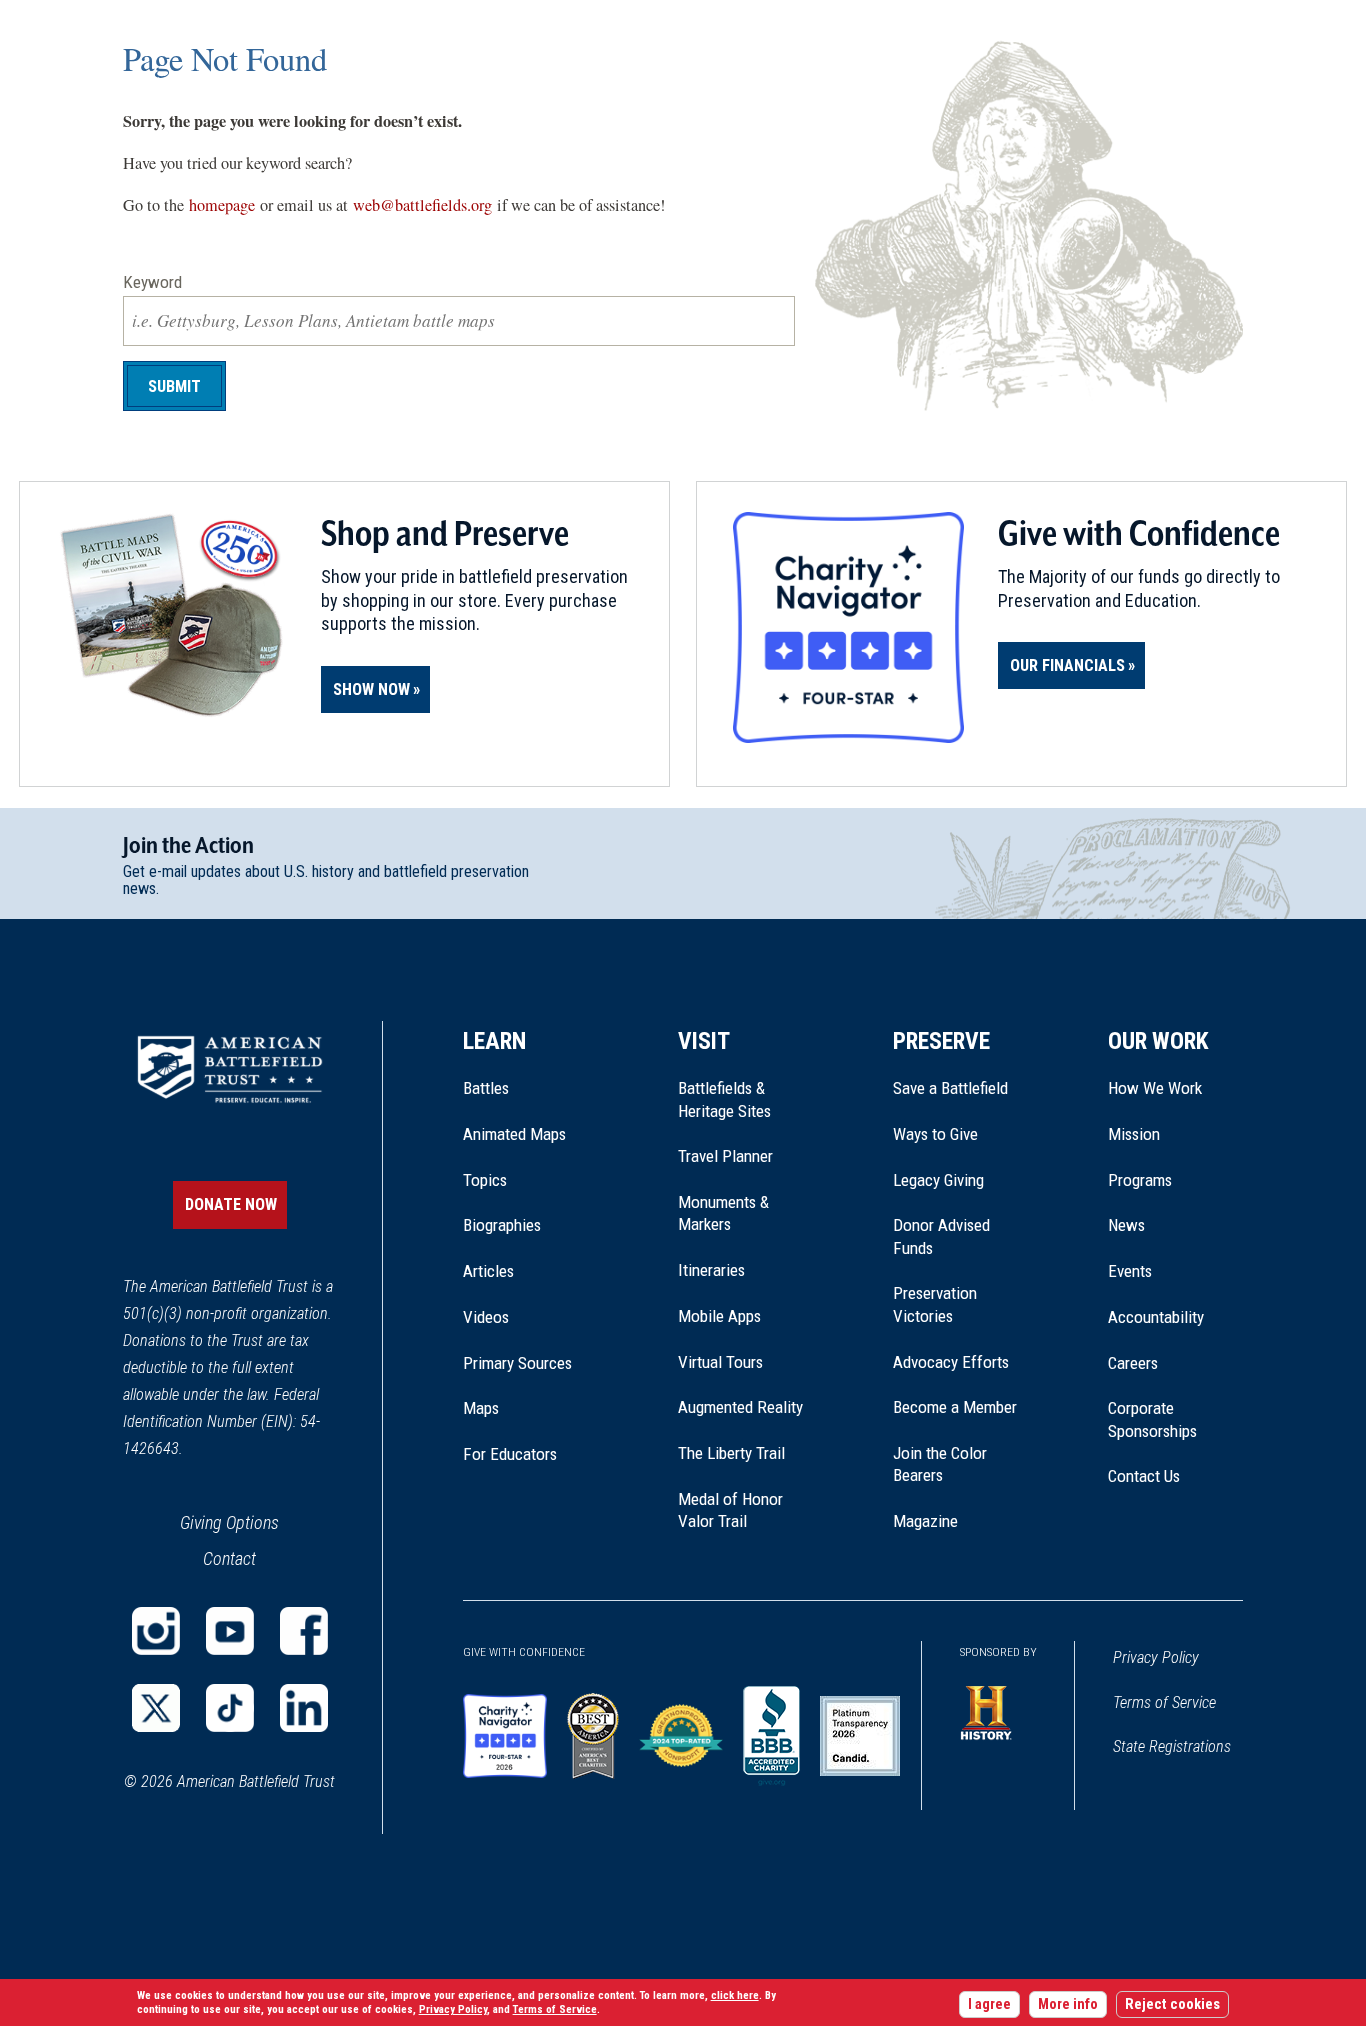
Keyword (152, 282)
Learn (494, 1041)
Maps (481, 1408)
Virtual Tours (720, 1362)
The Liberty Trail (745, 1453)
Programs (1140, 1180)
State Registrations (1172, 1746)
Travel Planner (725, 1156)
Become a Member (955, 1407)
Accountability (1156, 1317)
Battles (486, 1088)
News (1126, 1225)
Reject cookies (1172, 2004)
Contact (229, 1558)
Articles (488, 1271)
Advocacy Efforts (951, 1362)
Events (1130, 1271)
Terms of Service (1164, 1702)
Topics (485, 1180)
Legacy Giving (960, 1180)
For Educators (510, 1454)
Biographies (502, 1225)
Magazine (925, 1521)
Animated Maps (514, 1134)
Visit (704, 1041)
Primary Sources (517, 1363)
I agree (989, 2004)
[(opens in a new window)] (156, 1631)
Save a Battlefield (950, 1088)
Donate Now (231, 1204)
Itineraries (711, 1270)
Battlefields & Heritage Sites (724, 1099)
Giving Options (229, 1522)
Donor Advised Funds (941, 1236)
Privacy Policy (1156, 1657)
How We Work (1155, 1088)
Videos (486, 1317)
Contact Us (1144, 1476)
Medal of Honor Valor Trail (741, 1511)
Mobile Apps (719, 1316)
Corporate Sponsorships (1152, 1419)
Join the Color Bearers (940, 1464)
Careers (1133, 1363)
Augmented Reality (740, 1407)
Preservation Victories (935, 1304)
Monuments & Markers (723, 1213)
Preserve (941, 1041)
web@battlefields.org (422, 205)
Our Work (1158, 1041)
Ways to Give (935, 1134)
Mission (1134, 1134)
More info (1068, 2004)
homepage (222, 205)
